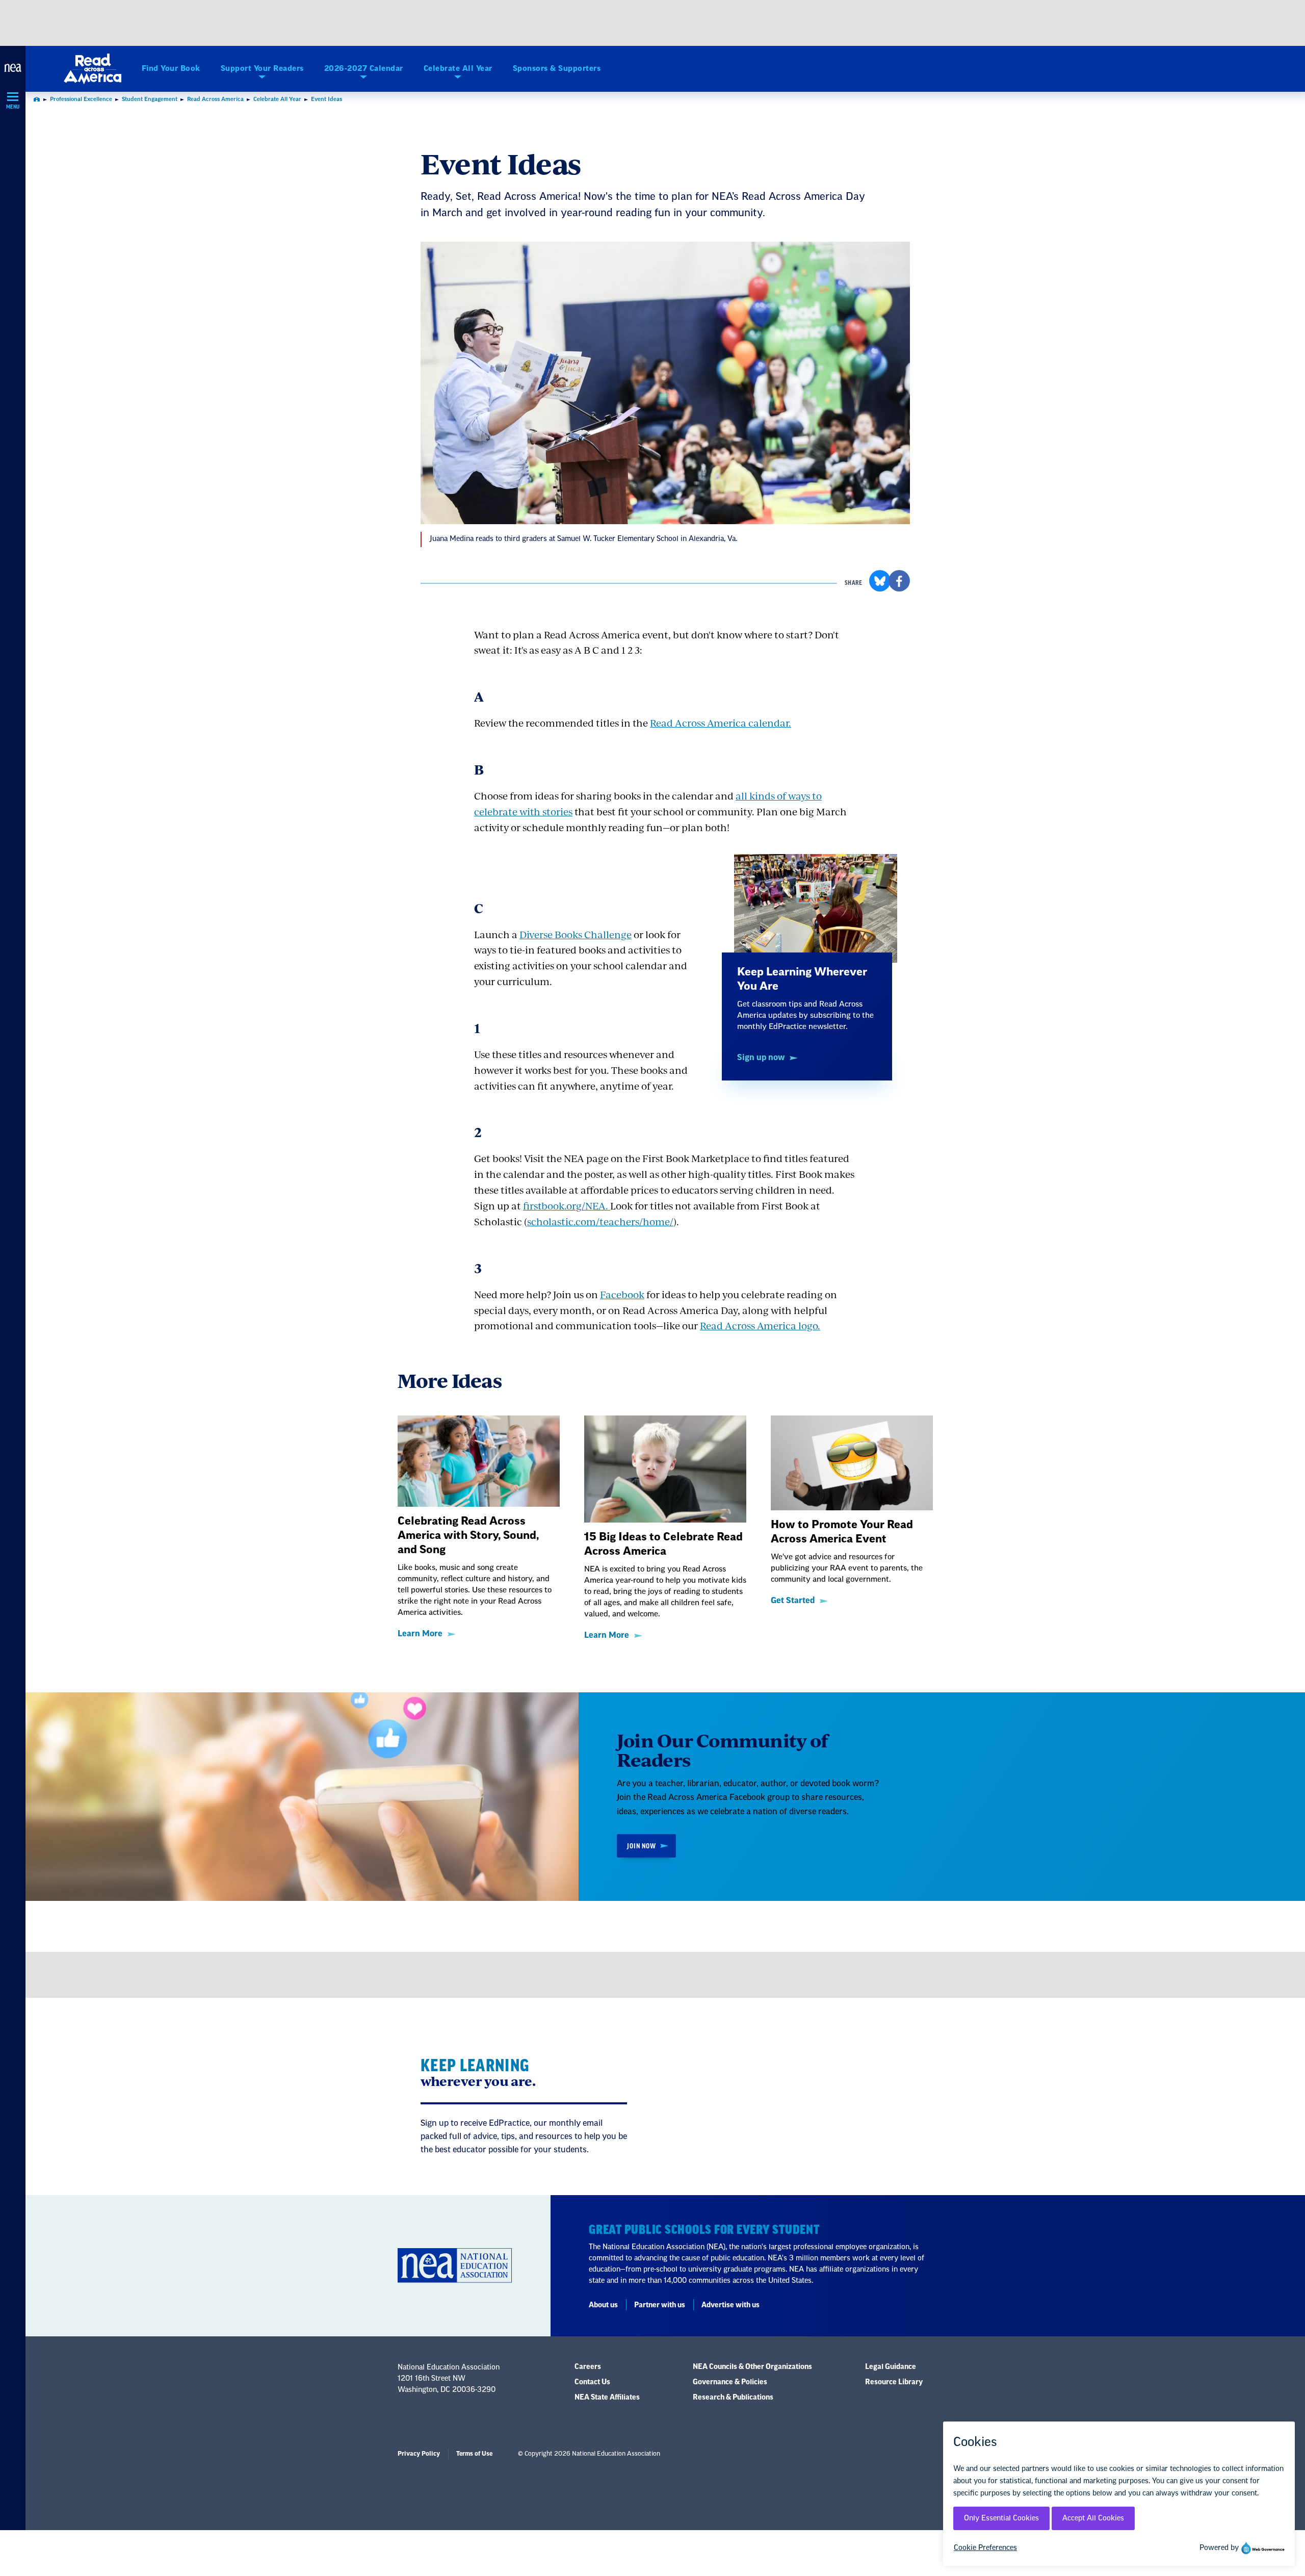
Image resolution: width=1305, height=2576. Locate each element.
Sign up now (761, 1058)
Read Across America (215, 99)
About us (603, 2305)
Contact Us (592, 2382)
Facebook (622, 1294)
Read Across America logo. (760, 1325)
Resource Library (894, 2382)
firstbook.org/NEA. (567, 1206)
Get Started (793, 1601)
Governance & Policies (730, 2382)
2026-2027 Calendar (364, 69)
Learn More (420, 1634)
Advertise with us (730, 2305)
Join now (641, 1846)
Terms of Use (474, 2454)
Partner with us (660, 2305)
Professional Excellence (81, 99)
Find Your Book (171, 69)
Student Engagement (150, 99)
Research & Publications (733, 2398)
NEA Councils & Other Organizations (752, 2367)
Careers (588, 2367)
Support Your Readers (262, 69)
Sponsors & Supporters (557, 69)
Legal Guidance (891, 2367)
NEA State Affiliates (607, 2398)
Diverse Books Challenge (576, 934)
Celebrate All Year (458, 69)
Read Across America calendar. (721, 723)
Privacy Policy (419, 2454)
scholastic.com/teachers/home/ (600, 1221)
